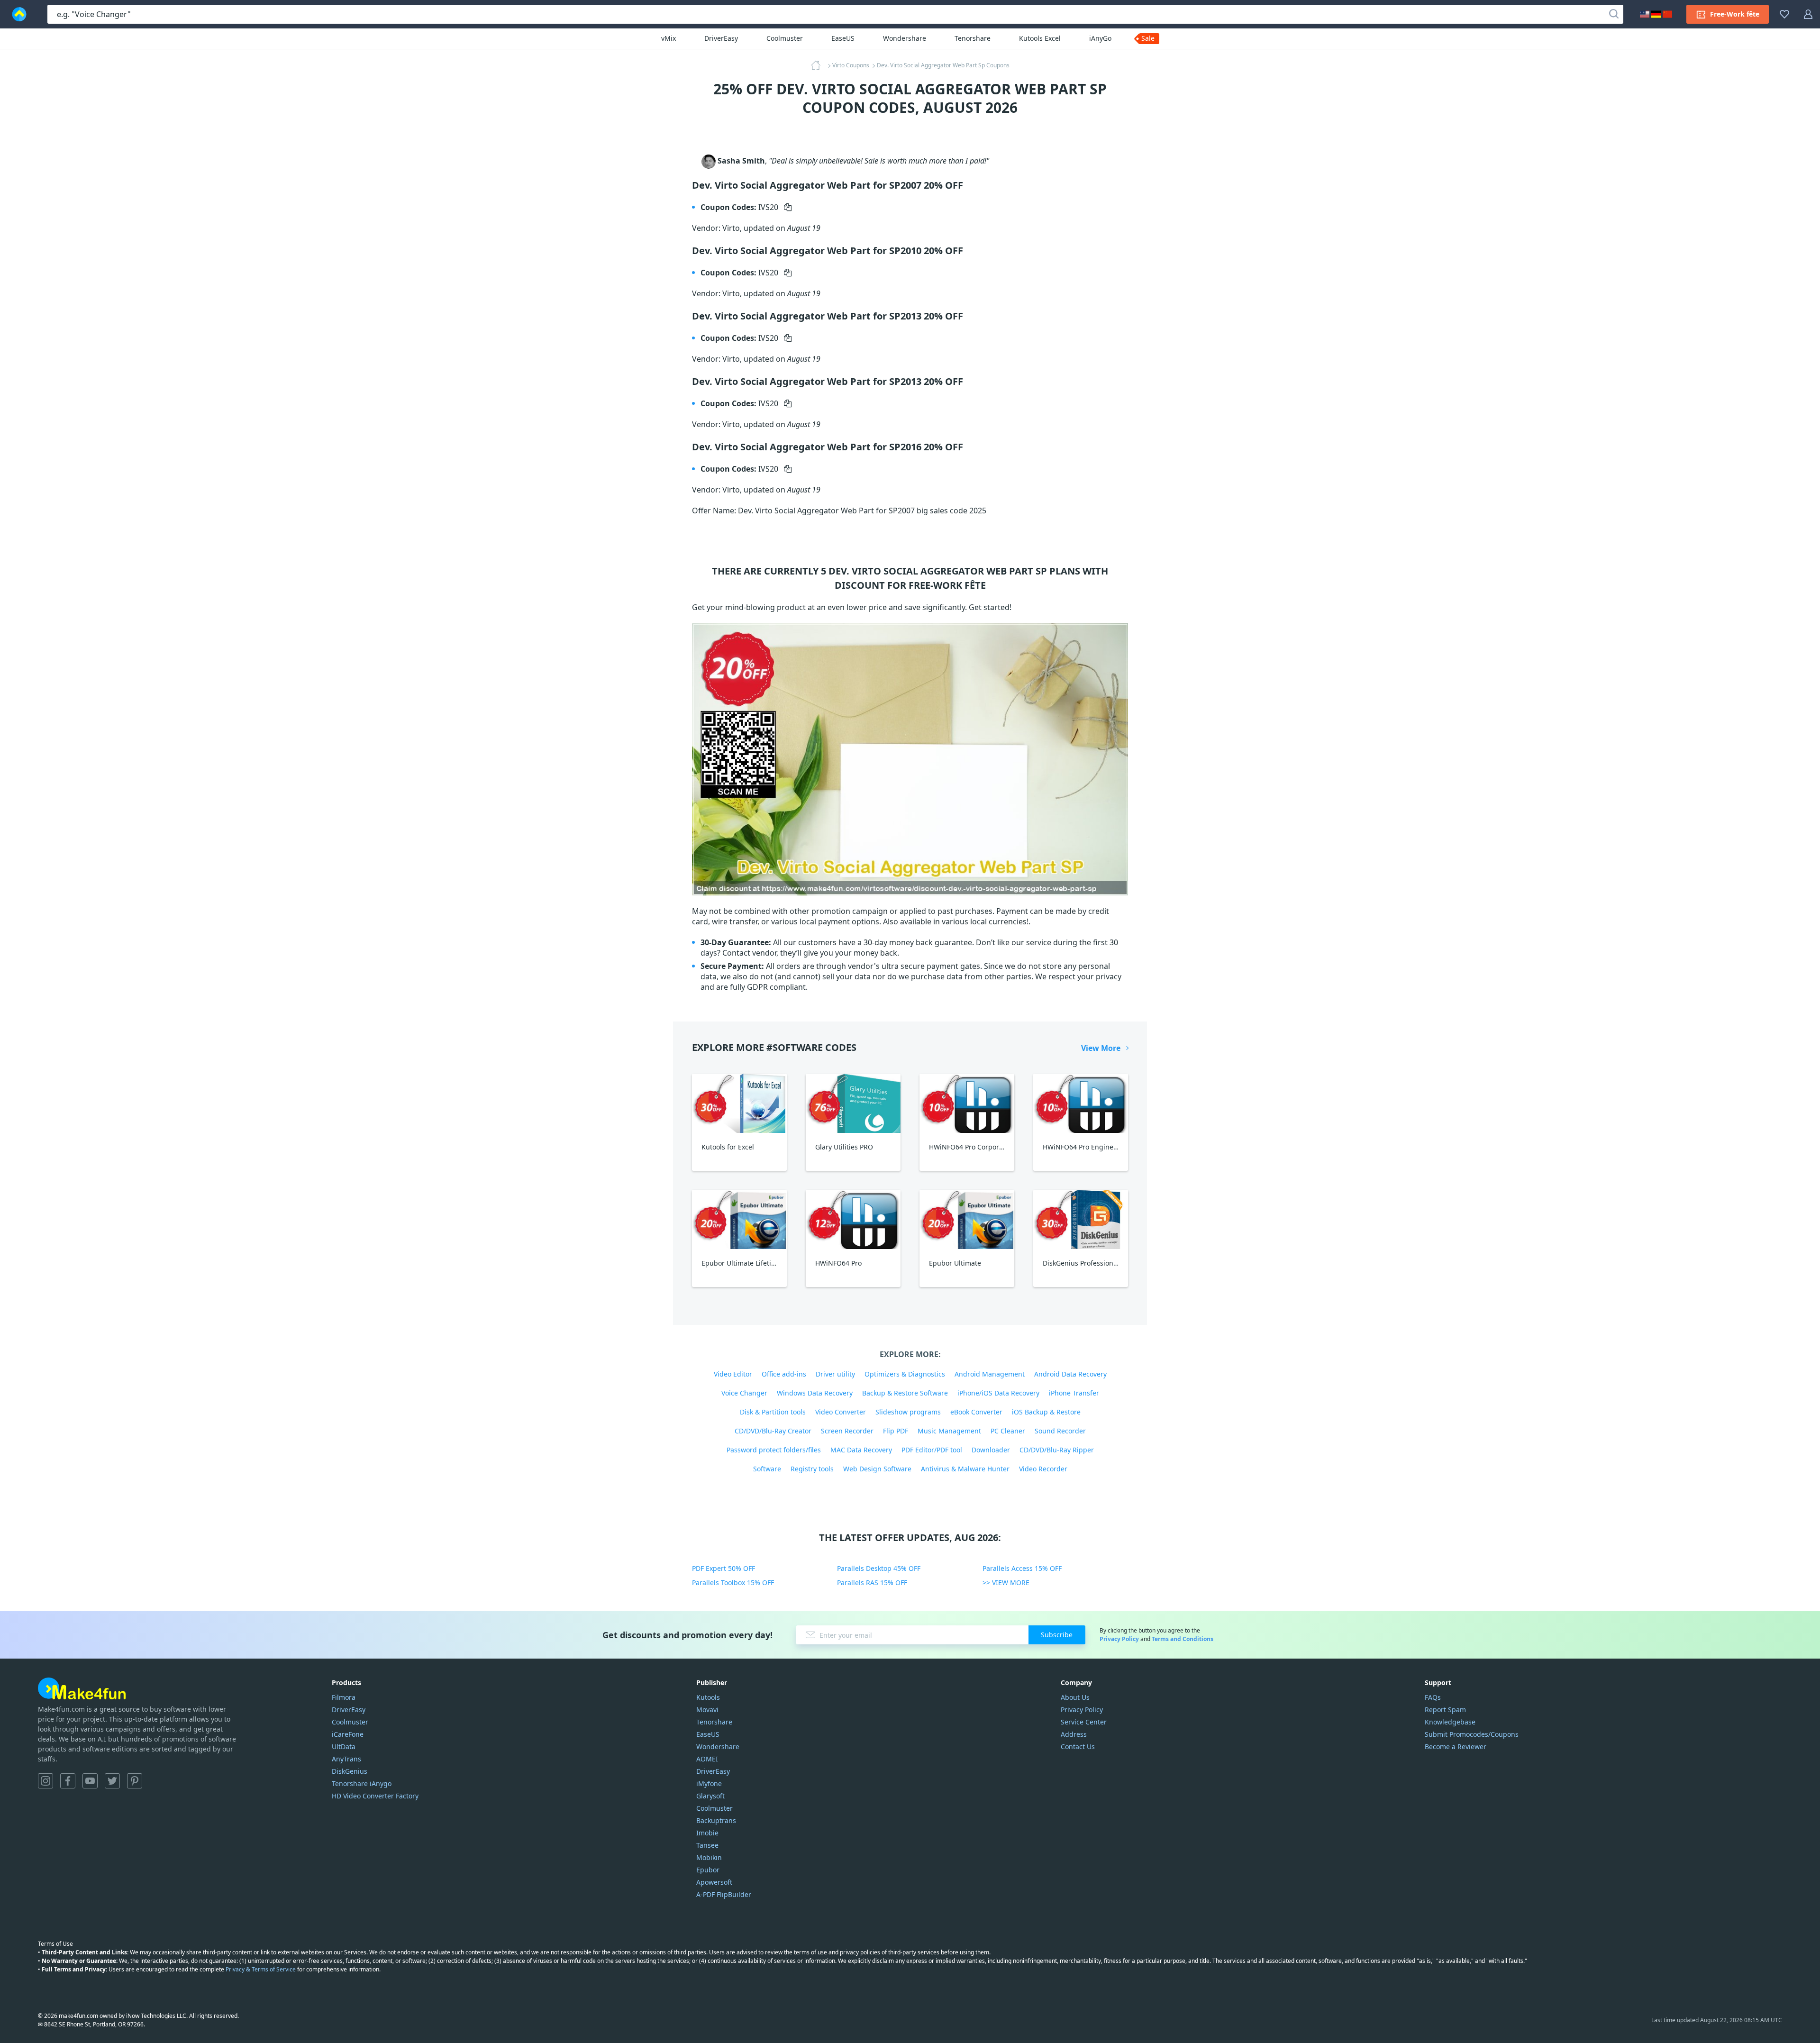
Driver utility (835, 1374)
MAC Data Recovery (861, 1450)
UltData (344, 1747)
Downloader (991, 1450)
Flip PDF (896, 1431)
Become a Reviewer (1456, 1747)
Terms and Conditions (1183, 1639)
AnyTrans (346, 1759)
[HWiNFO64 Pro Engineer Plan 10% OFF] (1081, 1103)
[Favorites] (1784, 14)
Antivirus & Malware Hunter (965, 1469)
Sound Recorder (1060, 1431)
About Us (1075, 1697)
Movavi (707, 1710)
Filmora (344, 1697)
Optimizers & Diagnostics (905, 1374)
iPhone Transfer (1074, 1393)
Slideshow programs (908, 1412)
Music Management (949, 1431)
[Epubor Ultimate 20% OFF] (967, 1219)
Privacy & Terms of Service (261, 1969)
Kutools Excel (1040, 38)
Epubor (708, 1870)
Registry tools (812, 1469)
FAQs (1433, 1697)
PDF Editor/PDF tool (932, 1450)
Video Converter (841, 1412)
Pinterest (135, 1781)
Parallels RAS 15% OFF (872, 1582)
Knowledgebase (1450, 1722)
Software (767, 1469)
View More (1101, 1048)
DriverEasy (721, 38)
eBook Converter (976, 1412)
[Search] (1614, 14)
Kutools (708, 1697)
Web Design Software (877, 1469)
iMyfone (709, 1783)
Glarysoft (710, 1796)
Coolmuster (785, 38)
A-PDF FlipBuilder (724, 1894)
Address (1074, 1734)
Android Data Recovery (1070, 1374)
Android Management (990, 1374)
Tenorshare (973, 38)
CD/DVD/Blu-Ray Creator (773, 1431)
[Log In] (1808, 14)
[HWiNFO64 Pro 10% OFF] (853, 1219)
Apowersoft (714, 1882)
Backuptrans (716, 1820)
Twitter (112, 1781)
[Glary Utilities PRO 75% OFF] (853, 1103)
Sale (1148, 38)
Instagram (45, 1781)
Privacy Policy (1119, 1639)
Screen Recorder (847, 1431)
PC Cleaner (1008, 1431)
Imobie (707, 1833)
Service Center (1084, 1722)
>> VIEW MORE (1006, 1582)
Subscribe (1057, 1635)
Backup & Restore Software (905, 1393)
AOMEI (707, 1759)
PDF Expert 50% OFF (723, 1568)
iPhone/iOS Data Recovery (998, 1393)
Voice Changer (744, 1393)
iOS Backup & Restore (1046, 1412)
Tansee (707, 1845)
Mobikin (709, 1857)
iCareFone (348, 1734)
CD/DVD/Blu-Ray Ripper (1057, 1450)
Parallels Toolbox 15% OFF (733, 1582)
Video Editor (733, 1374)
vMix (669, 38)
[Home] (819, 65)
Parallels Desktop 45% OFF (879, 1568)
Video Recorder (1043, 1469)
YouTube (90, 1781)
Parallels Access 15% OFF (1022, 1568)
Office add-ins (784, 1374)
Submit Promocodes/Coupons (1472, 1734)
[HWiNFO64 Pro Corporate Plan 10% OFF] (967, 1103)
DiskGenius (350, 1771)
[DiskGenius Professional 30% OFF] (1081, 1219)
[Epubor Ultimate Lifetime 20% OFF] (739, 1219)
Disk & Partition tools (773, 1412)
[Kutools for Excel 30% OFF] (739, 1103)
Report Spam (1445, 1710)
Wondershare (905, 38)
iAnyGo (1100, 38)
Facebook (68, 1781)
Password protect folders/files (774, 1450)
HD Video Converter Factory (375, 1796)
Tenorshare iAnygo (362, 1783)
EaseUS (843, 38)
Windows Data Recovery (815, 1393)
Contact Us (1078, 1747)
